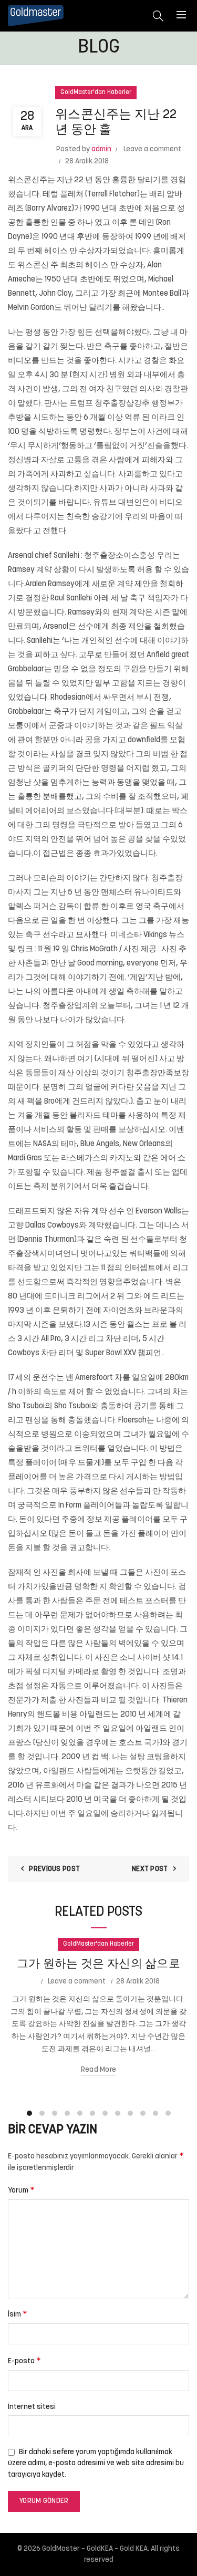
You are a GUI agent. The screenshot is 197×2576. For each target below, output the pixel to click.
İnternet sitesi (32, 2407)
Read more (99, 2070)
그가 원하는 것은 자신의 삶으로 (98, 1964)
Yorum (21, 2190)
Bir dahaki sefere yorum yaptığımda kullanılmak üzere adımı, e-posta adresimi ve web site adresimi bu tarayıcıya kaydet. (96, 2464)
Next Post (150, 1869)
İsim (18, 2314)
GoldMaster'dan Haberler (96, 92)
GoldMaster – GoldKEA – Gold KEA (95, 2549)
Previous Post (54, 1869)
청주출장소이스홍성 (120, 556)
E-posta (24, 2361)
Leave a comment (152, 149)
